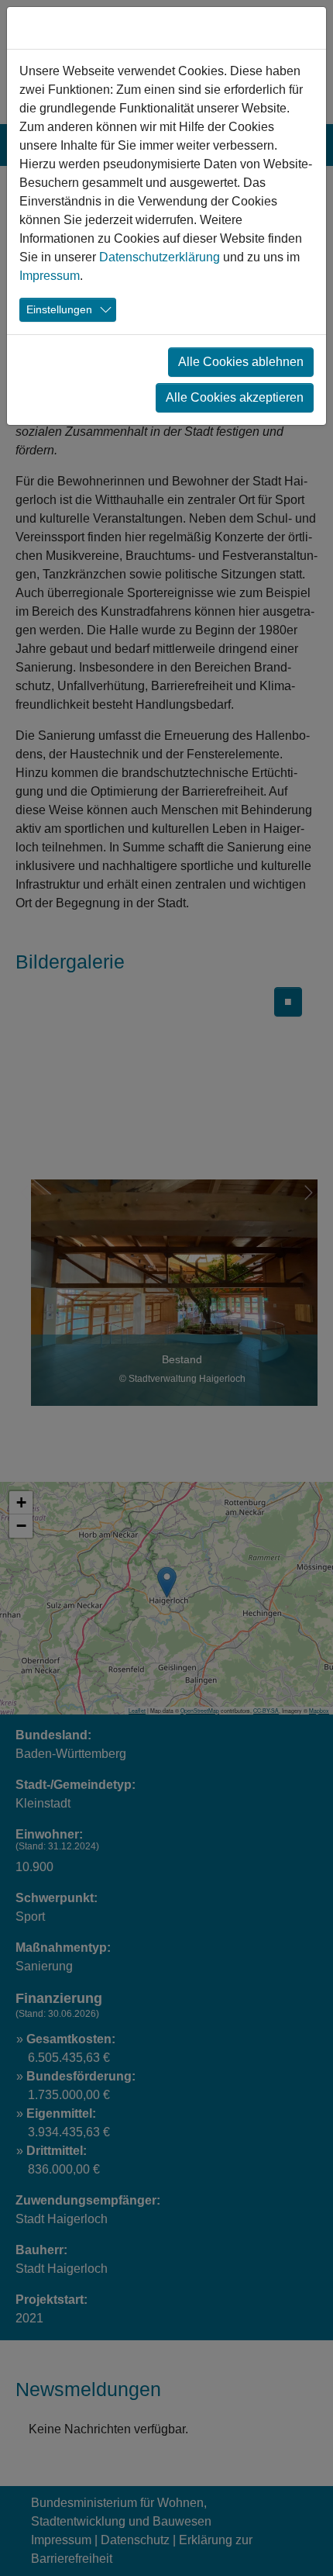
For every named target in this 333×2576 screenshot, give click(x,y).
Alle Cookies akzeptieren (235, 397)
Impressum (50, 276)
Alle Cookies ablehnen (241, 362)
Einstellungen (59, 309)
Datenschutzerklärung (160, 257)
